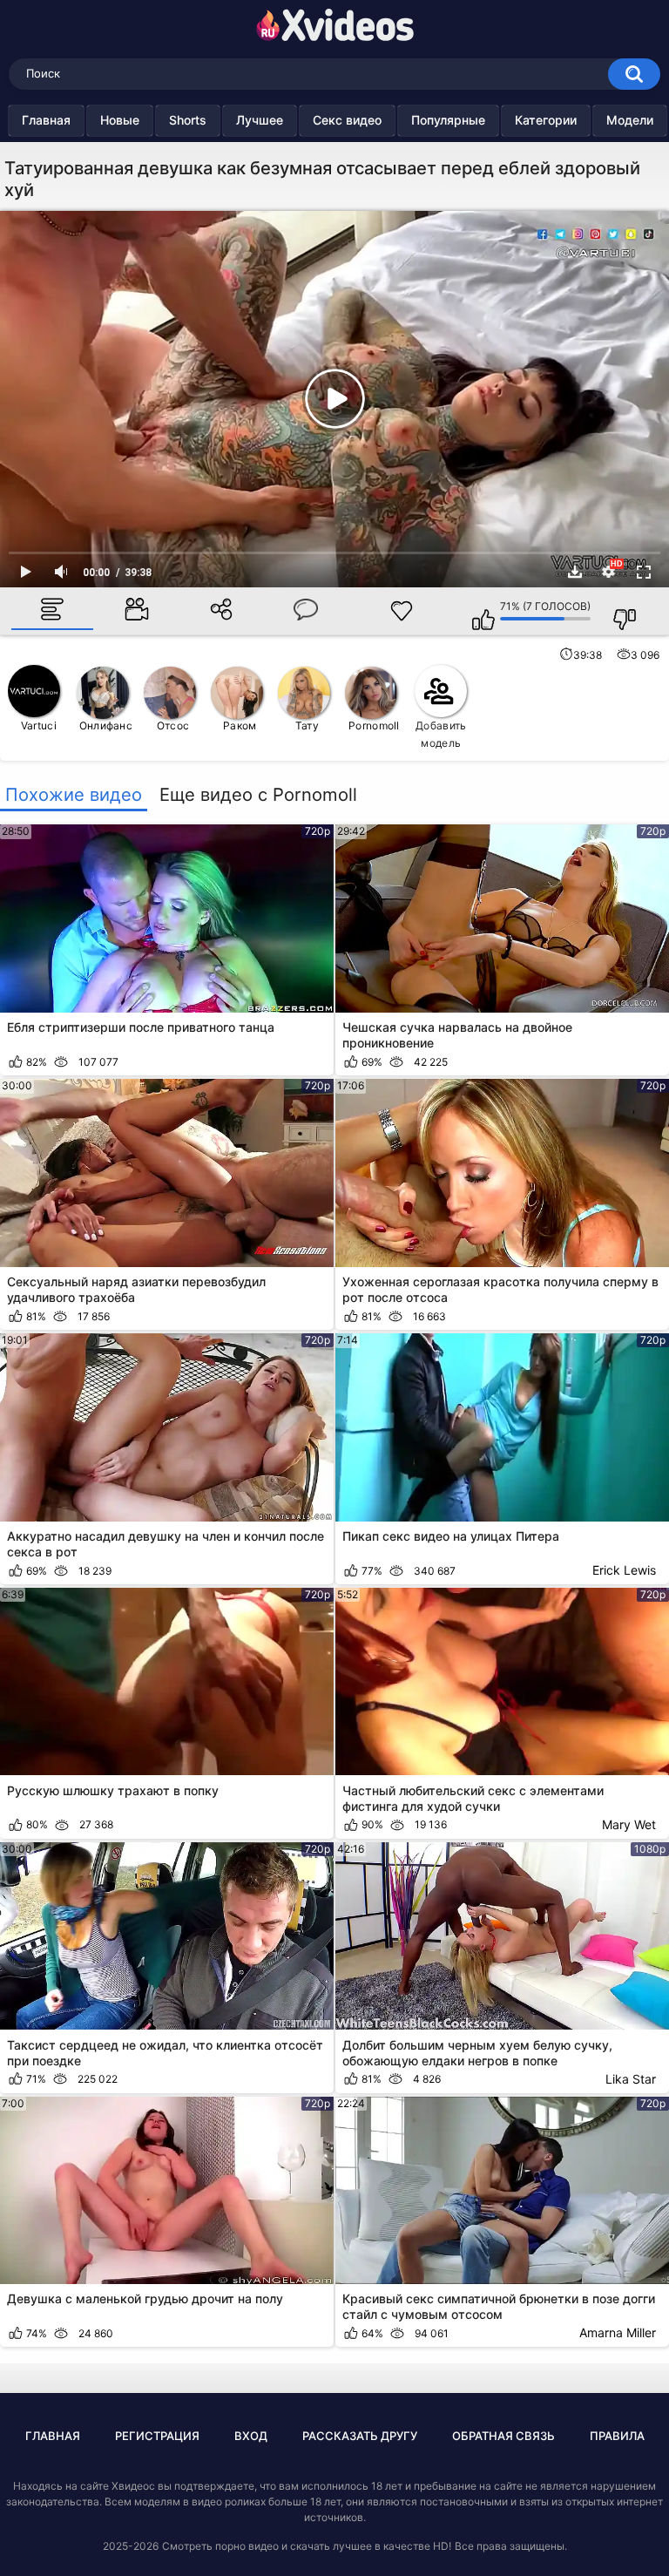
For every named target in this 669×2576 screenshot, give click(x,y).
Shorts (188, 120)
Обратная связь (503, 2436)
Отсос (173, 725)
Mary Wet (629, 1824)
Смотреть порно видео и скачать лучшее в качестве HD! (307, 2546)
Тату (307, 725)
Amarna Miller (618, 2332)
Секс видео (347, 120)
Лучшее (260, 120)
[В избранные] (402, 611)
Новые (120, 120)
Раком (240, 725)
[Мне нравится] (475, 611)
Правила (617, 2436)
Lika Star (631, 2079)
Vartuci (39, 725)
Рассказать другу (360, 2436)
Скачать (575, 572)
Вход (251, 2436)
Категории (546, 120)
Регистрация (157, 2436)
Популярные (448, 120)
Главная (46, 120)
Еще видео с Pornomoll (258, 795)
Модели (630, 120)
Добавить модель (441, 734)
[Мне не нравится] (616, 611)
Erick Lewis (624, 1570)
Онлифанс (106, 725)
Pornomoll (374, 725)
